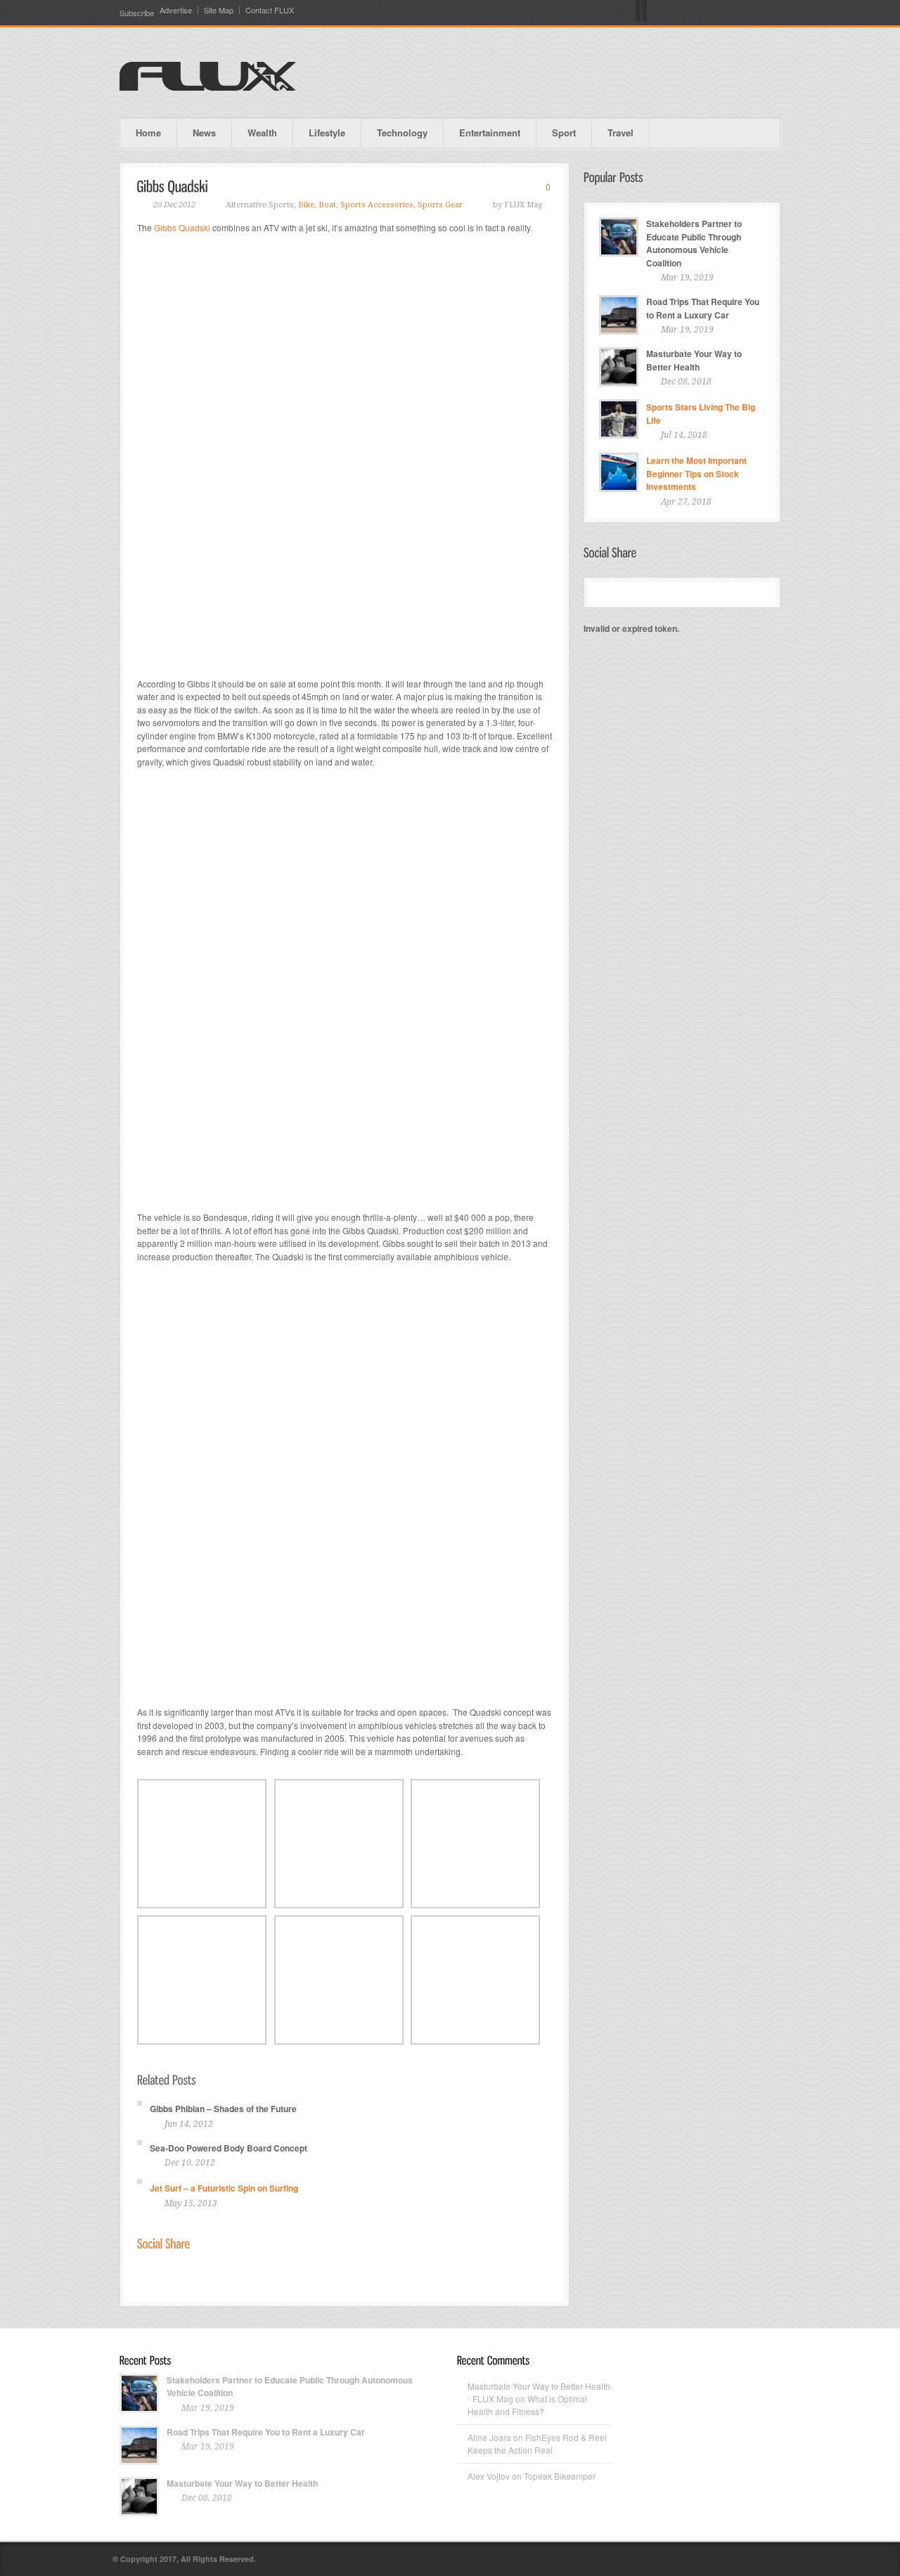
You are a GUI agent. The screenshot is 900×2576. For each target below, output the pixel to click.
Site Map (219, 10)
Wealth (262, 132)
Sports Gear (440, 205)
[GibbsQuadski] (173, 186)
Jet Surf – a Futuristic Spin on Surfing (224, 2188)
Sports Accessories (377, 205)
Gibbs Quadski (182, 227)
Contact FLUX (270, 10)
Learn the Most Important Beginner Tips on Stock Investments (696, 473)
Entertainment (490, 132)
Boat (327, 205)
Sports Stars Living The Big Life (701, 414)
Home (148, 132)
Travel (621, 132)
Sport (564, 132)
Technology (402, 132)
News (204, 132)
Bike (306, 205)
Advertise (176, 10)
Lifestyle (327, 132)
